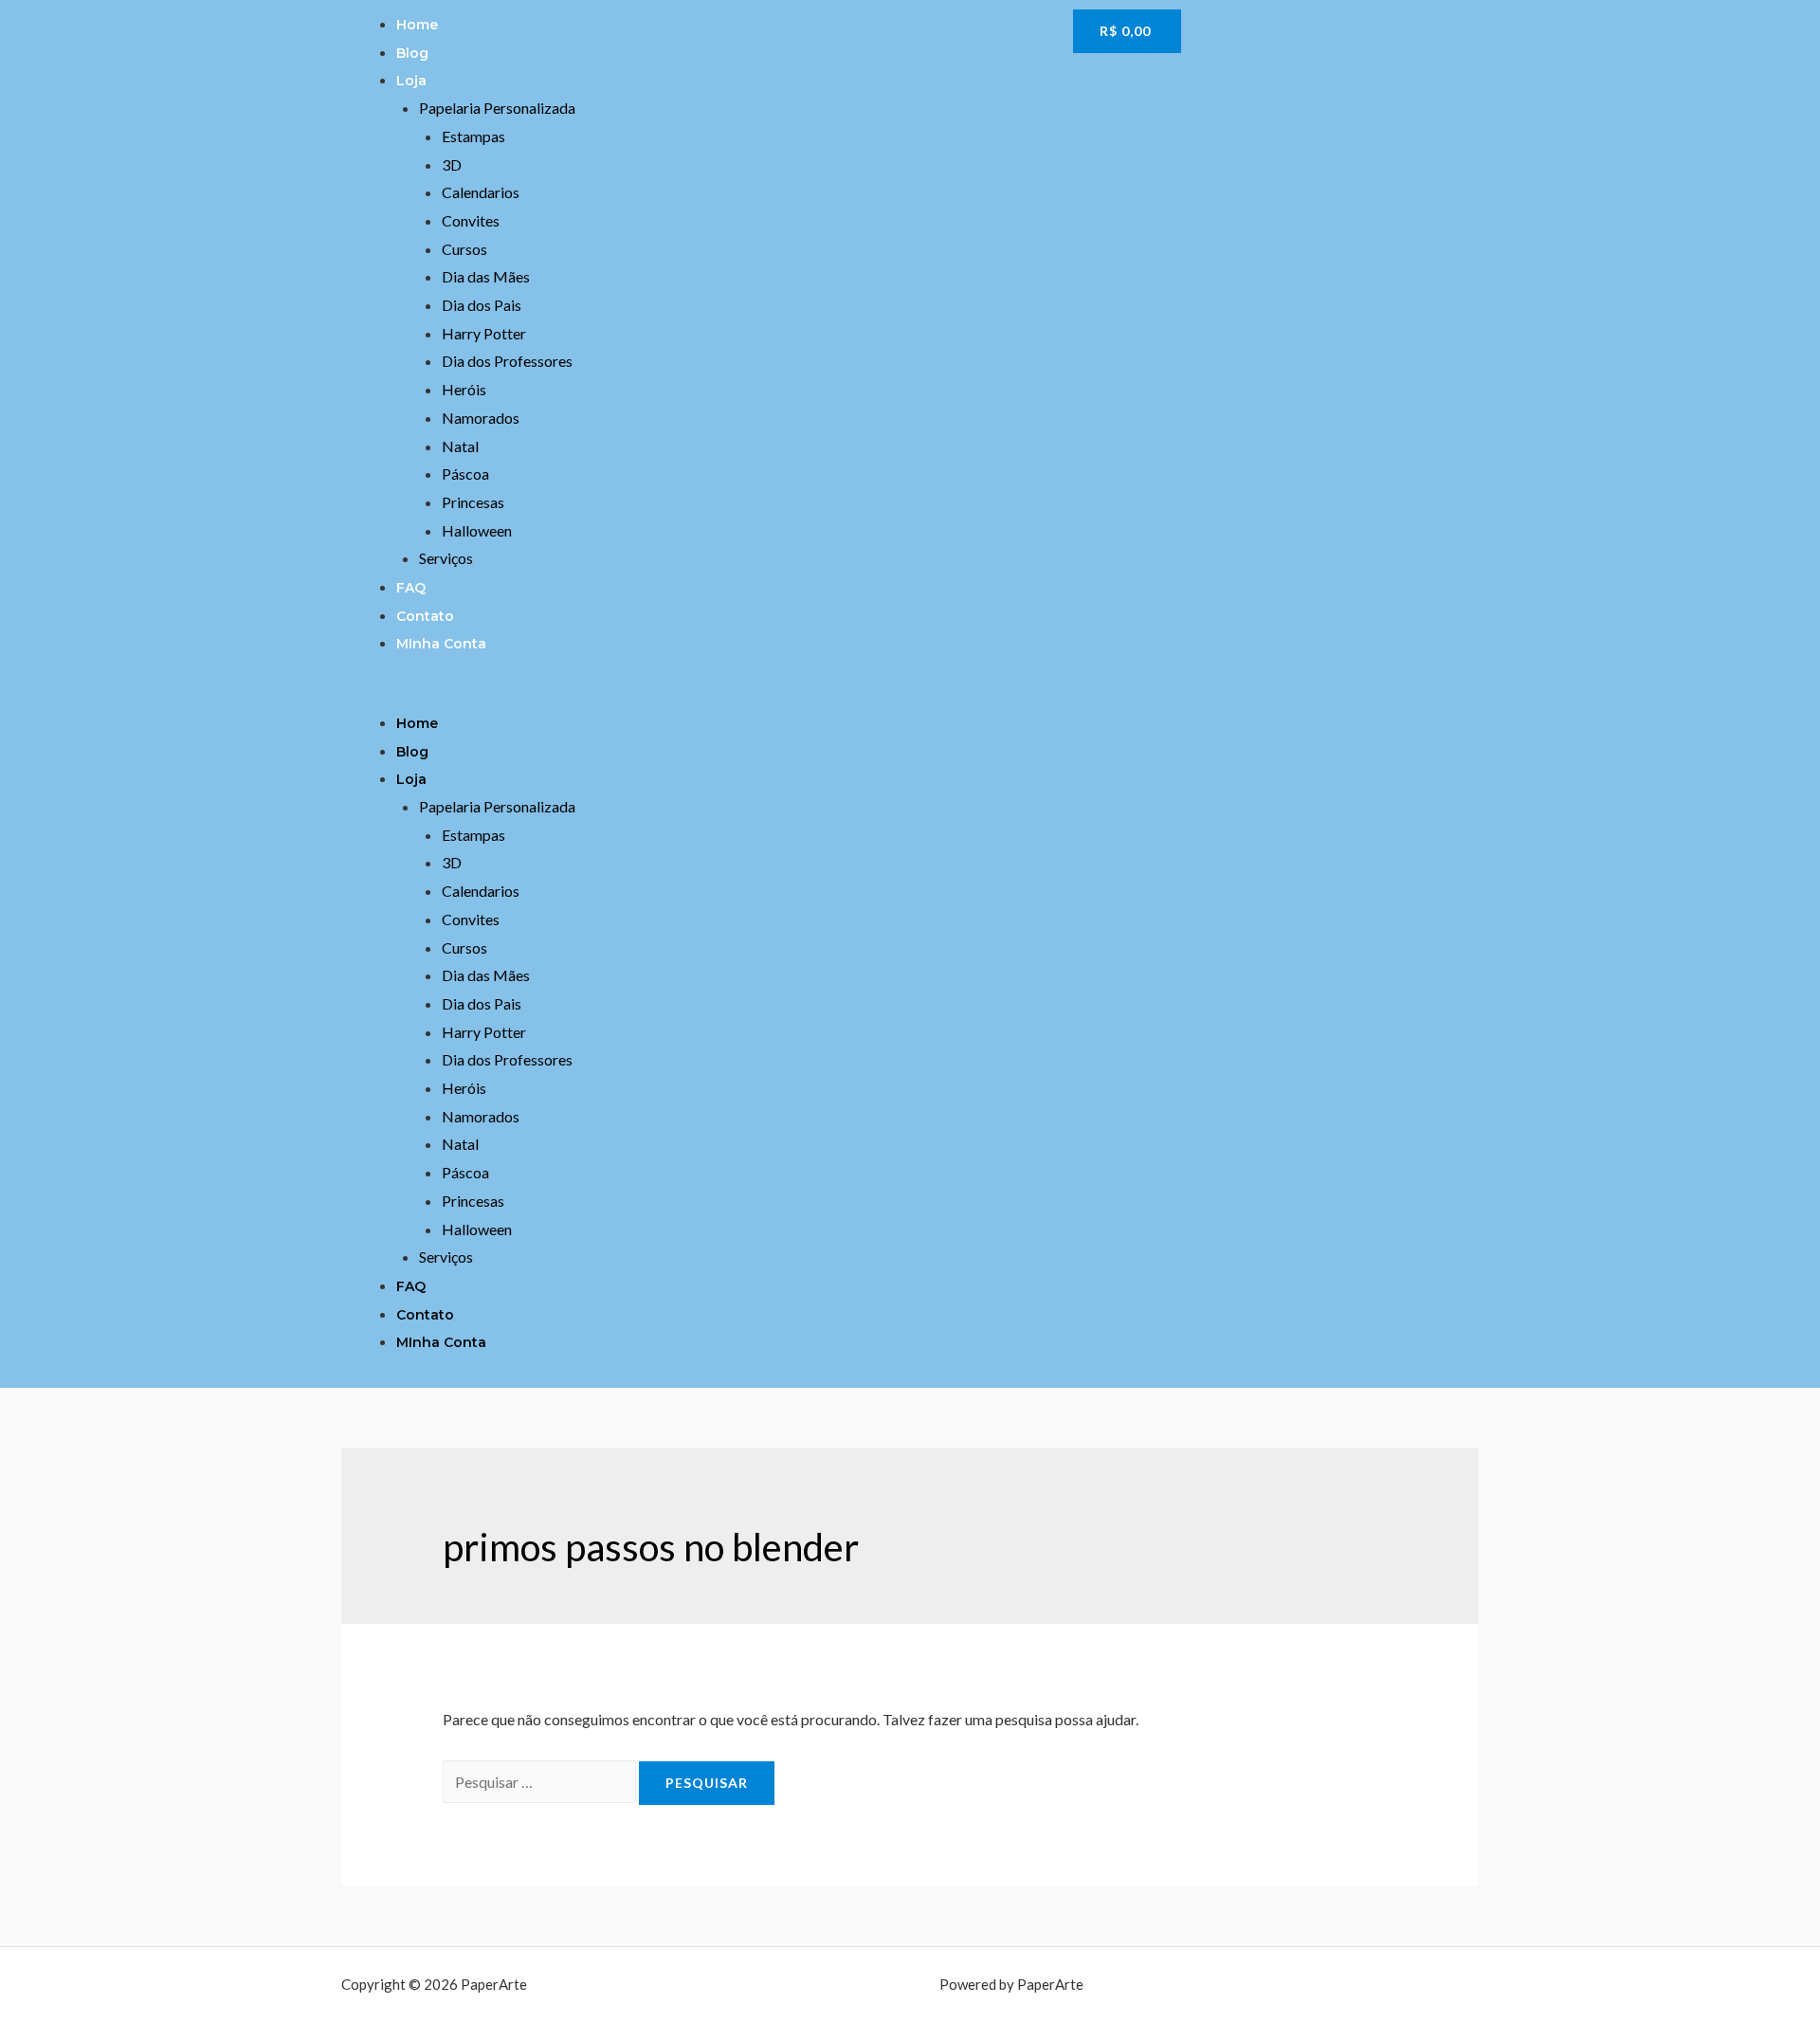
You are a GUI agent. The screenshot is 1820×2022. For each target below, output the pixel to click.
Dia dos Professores (507, 361)
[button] (702, 694)
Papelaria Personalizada (497, 108)
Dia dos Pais (482, 305)
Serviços (446, 558)
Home (417, 25)
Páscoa (465, 474)
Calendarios (481, 192)
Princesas (473, 502)
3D (452, 164)
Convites (471, 220)
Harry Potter (484, 333)
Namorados (481, 418)
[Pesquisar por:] (541, 1782)
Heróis (464, 389)
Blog (412, 53)
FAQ (411, 588)
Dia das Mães (486, 276)
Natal (460, 446)
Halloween (477, 530)
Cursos (464, 249)
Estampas (473, 136)
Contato (425, 616)
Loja (411, 81)
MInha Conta (441, 644)
